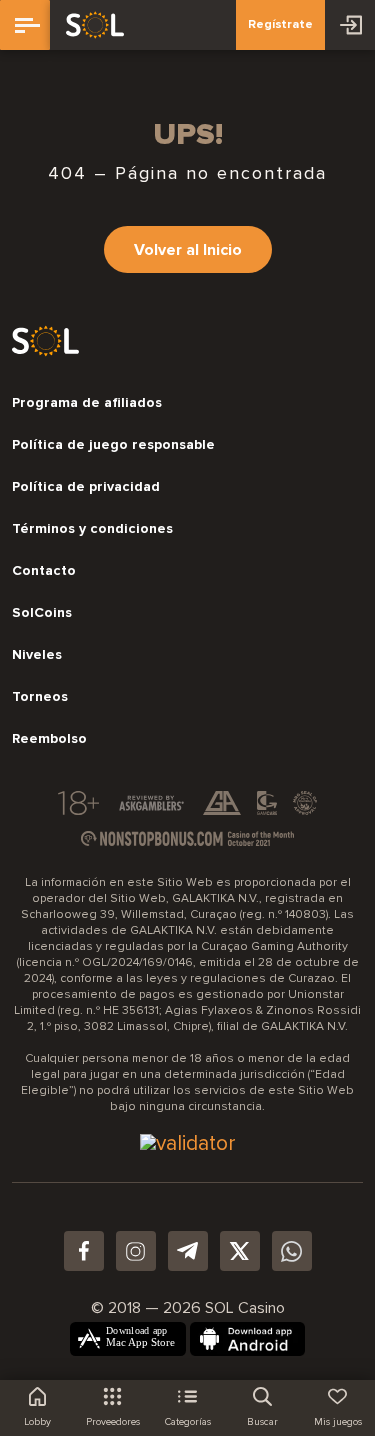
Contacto (44, 571)
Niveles (37, 655)
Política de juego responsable (113, 445)
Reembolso (49, 739)
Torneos (40, 697)
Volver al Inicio (188, 250)
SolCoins (42, 613)
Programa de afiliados (87, 403)
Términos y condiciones (92, 529)
